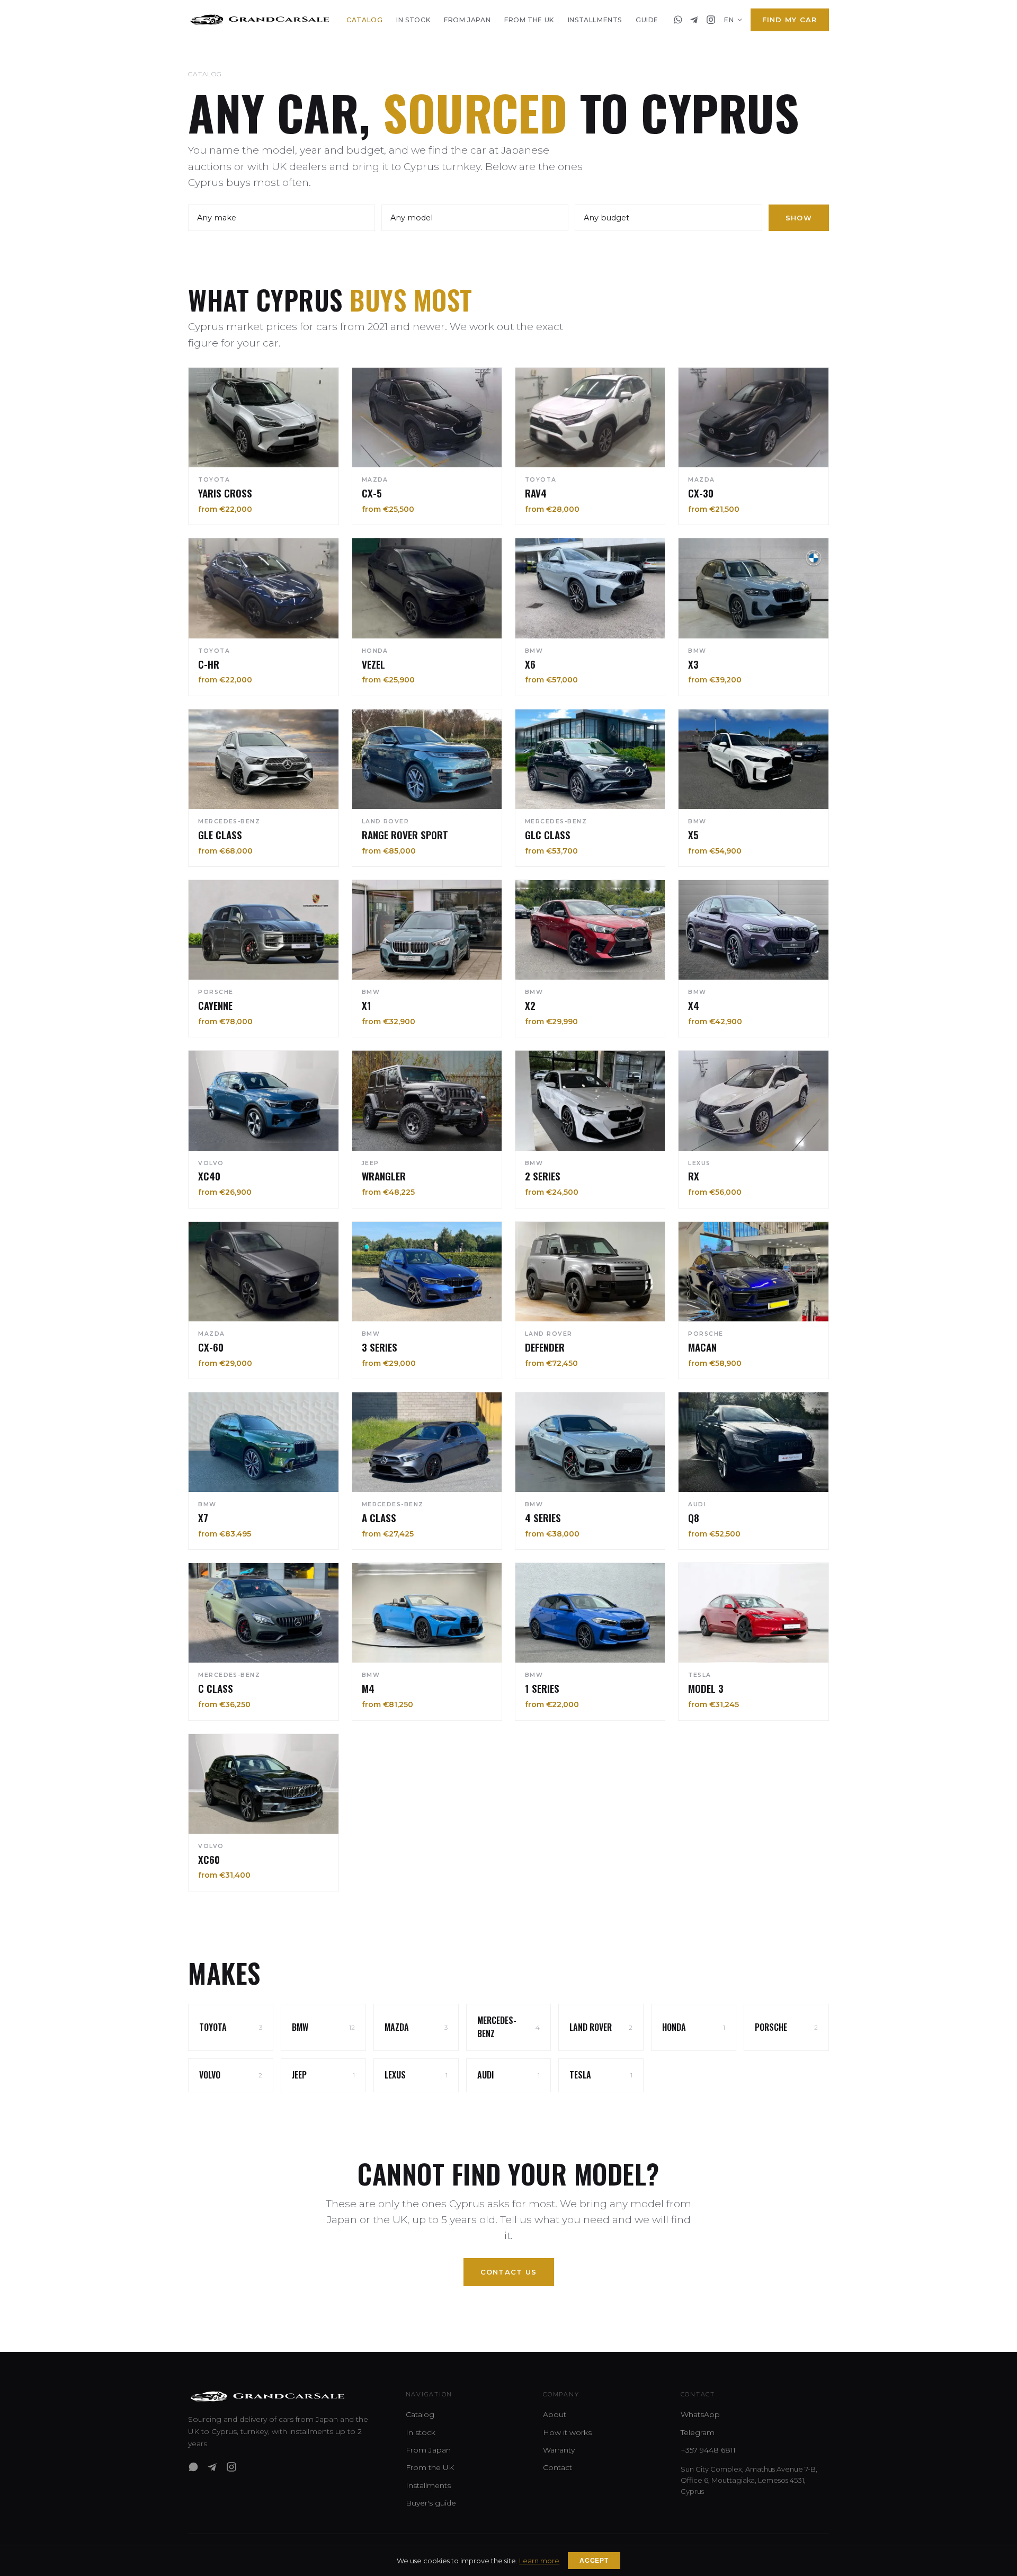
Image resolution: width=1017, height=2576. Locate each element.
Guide (647, 20)
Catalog (364, 20)
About (555, 2414)
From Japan (467, 20)
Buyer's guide (431, 2503)
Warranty (559, 2450)
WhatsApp (700, 2414)
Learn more (539, 2561)
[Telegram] (694, 20)
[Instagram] (711, 20)
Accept (594, 2561)
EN (729, 20)
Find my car (790, 20)
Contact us (509, 2272)
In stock (413, 20)
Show (799, 218)
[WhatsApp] (678, 20)
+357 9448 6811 (708, 2450)
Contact (557, 2467)
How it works (567, 2432)
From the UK (529, 20)
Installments (595, 20)
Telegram (698, 2432)
